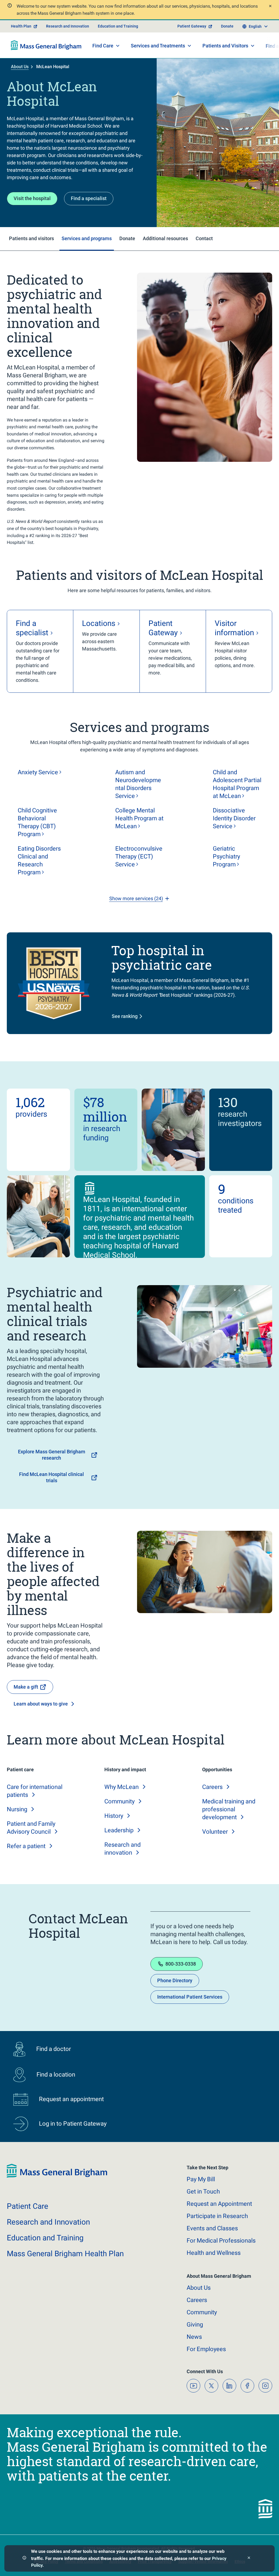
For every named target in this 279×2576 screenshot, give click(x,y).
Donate (227, 26)
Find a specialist (89, 198)
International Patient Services (190, 1997)
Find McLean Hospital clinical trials (51, 1477)
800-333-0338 (181, 1964)
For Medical (221, 2241)
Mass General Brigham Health (65, 2254)
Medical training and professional (229, 1809)
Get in (203, 2191)
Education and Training (118, 26)
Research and (48, 2222)
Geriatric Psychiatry (226, 856)
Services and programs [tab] (87, 238)
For (206, 2349)
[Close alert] (270, 7)
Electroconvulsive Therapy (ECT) (139, 856)
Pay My (201, 2179)
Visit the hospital (32, 198)
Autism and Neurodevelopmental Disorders (138, 784)
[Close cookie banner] (249, 2558)
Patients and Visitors (225, 46)
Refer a (26, 1846)
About (199, 2288)
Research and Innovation (68, 26)
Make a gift (26, 1687)
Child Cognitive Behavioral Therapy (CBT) (37, 822)
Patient (28, 2206)
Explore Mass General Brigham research (52, 1455)
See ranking (125, 1016)
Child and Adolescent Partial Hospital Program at (237, 784)
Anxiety (38, 772)
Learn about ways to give (41, 1704)
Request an (219, 2204)
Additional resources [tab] (165, 238)
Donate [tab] (127, 238)
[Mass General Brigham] (46, 45)
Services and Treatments (158, 46)
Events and (212, 2228)
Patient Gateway (192, 26)
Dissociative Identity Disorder (234, 818)
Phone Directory (175, 1980)
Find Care (103, 46)
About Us (20, 67)
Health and (214, 2253)
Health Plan (21, 26)
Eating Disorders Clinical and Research (39, 860)
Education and (45, 2238)
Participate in (217, 2216)
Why (122, 1787)
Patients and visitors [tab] (31, 238)
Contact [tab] (204, 238)
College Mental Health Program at (139, 818)
